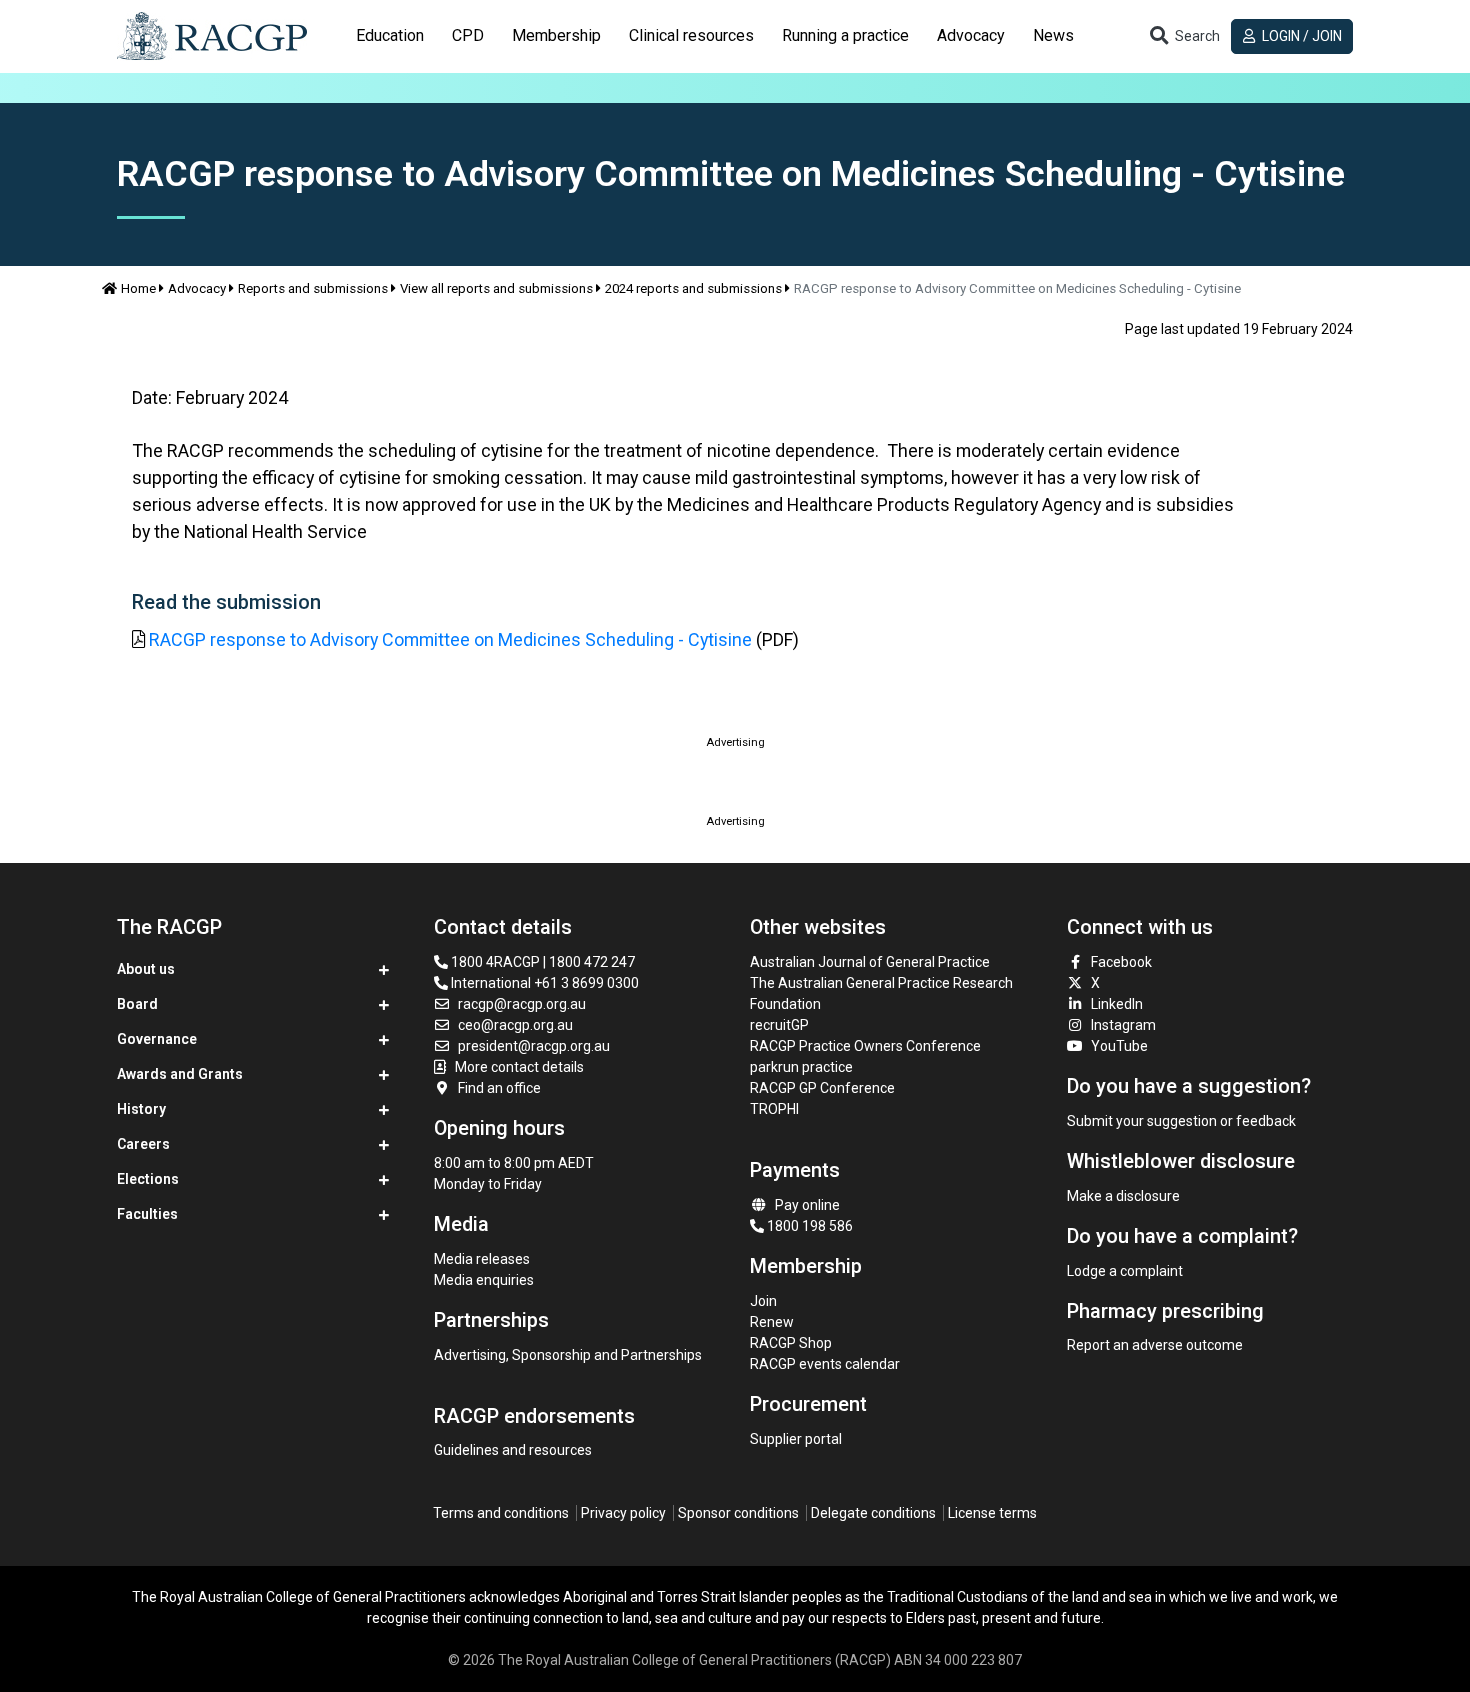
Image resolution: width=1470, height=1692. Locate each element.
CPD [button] (468, 35)
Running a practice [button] (845, 35)
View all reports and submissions (496, 288)
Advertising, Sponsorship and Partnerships (568, 1355)
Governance (157, 1039)
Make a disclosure (1123, 1196)
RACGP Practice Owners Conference (865, 1046)
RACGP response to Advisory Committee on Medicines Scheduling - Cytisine (450, 639)
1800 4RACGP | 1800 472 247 (541, 962)
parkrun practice (801, 1067)
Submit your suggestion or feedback (1181, 1121)
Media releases (482, 1259)
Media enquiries (484, 1280)
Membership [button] (556, 35)
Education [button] (390, 35)
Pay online (807, 1205)
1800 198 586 (808, 1226)
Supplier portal (796, 1439)
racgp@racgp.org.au (522, 1004)
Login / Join (1300, 36)
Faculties (147, 1214)
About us (146, 969)
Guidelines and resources (513, 1450)
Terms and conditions (501, 1513)
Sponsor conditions (738, 1513)
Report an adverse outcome (1155, 1345)
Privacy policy (623, 1513)
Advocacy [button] (971, 35)
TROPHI (774, 1109)
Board (137, 1004)
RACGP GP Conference (822, 1088)
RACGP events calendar (825, 1364)
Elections (148, 1179)
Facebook (1121, 962)
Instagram (1123, 1025)
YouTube (1119, 1046)
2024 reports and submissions (693, 288)
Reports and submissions (313, 288)
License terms (992, 1513)
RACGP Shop (791, 1343)
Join (763, 1301)
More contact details (519, 1067)
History (141, 1109)
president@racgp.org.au (534, 1046)
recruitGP (779, 1025)
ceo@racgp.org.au (515, 1025)
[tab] (390, 36)
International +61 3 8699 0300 (543, 983)
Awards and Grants (180, 1074)
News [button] (1053, 35)
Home (138, 288)
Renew (772, 1322)
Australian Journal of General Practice (870, 962)
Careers (143, 1144)
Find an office (499, 1088)
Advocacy (197, 288)
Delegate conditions (873, 1513)
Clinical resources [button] (691, 35)
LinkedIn (1117, 1004)
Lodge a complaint (1125, 1271)
